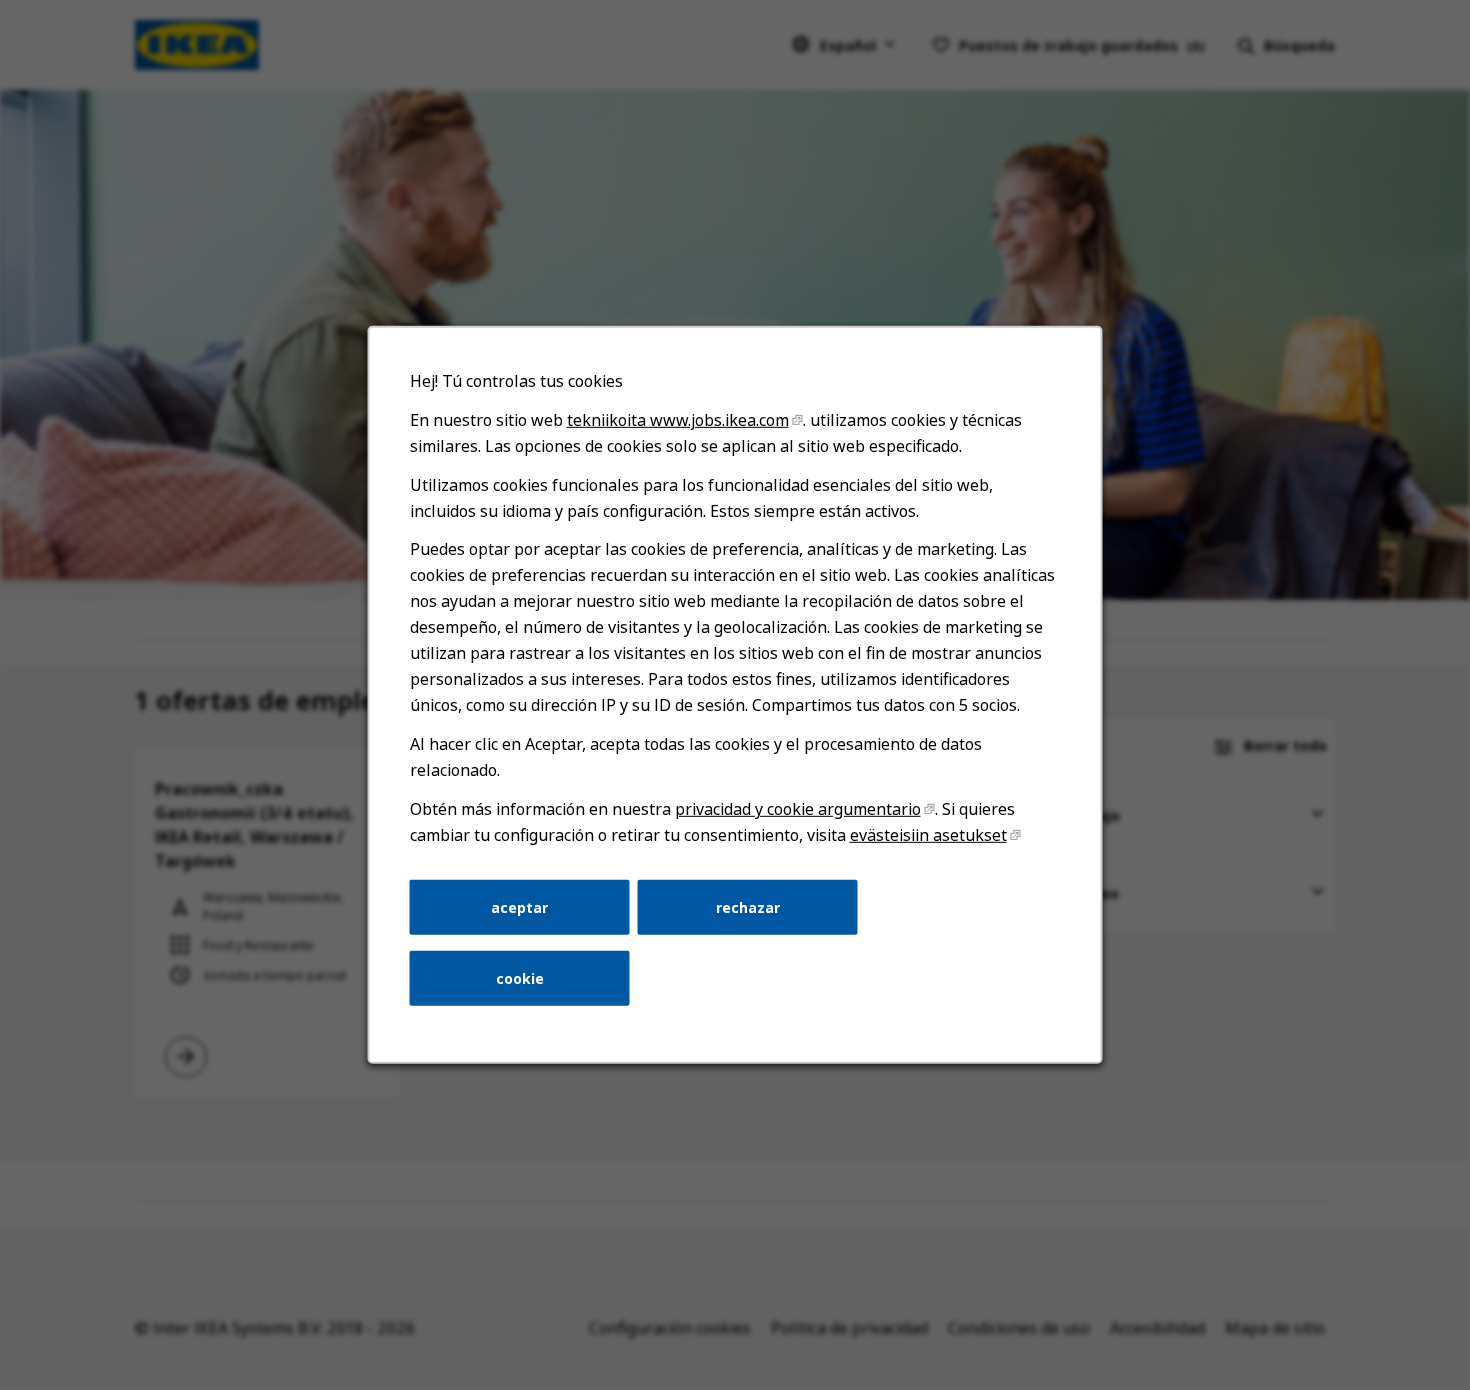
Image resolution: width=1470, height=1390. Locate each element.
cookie (520, 978)
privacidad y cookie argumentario (798, 809)
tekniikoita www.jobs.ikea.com (678, 420)
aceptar (519, 906)
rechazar (748, 906)
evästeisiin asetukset (928, 835)
